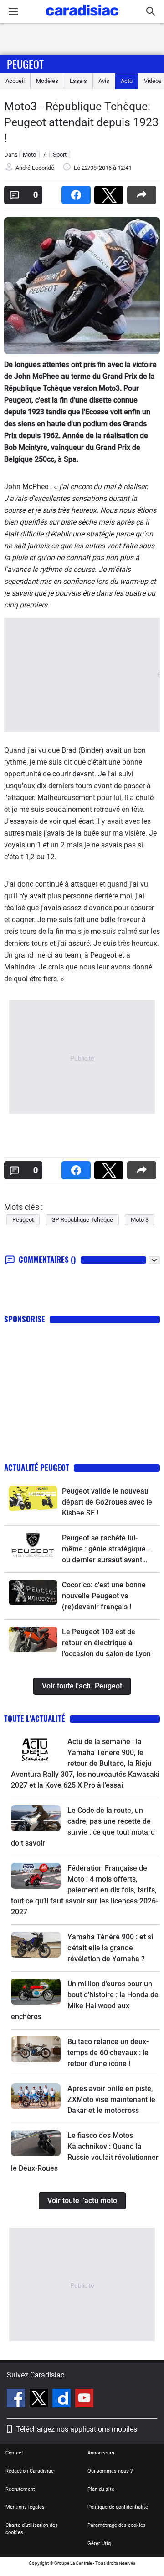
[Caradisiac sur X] (40, 2399)
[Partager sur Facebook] (78, 192)
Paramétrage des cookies (117, 2525)
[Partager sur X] (111, 192)
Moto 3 (140, 1220)
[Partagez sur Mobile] (143, 192)
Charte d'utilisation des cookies (32, 2529)
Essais (78, 81)
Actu (127, 81)
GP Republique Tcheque (82, 1220)
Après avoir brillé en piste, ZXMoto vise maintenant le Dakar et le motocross (111, 2099)
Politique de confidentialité (118, 2507)
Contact (14, 2453)
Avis (104, 81)
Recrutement (20, 2489)
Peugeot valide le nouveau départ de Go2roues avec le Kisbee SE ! (107, 1502)
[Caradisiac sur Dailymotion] (63, 2399)
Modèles (47, 81)
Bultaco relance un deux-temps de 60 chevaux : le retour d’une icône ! (108, 2053)
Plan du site (101, 2489)
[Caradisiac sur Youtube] (84, 2399)
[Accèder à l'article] (33, 1499)
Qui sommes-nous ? (110, 2471)
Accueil (15, 81)
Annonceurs (101, 2453)
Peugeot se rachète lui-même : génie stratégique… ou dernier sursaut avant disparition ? (106, 1550)
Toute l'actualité (35, 1718)
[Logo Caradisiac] (82, 18)
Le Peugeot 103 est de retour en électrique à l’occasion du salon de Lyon (106, 1643)
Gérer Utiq (99, 2543)
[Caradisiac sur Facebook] (17, 2399)
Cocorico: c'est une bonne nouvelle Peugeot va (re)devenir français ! (104, 1596)
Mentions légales (25, 2507)
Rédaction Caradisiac (30, 2471)
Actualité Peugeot (37, 1467)
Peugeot (25, 64)
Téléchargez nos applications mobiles (77, 2429)
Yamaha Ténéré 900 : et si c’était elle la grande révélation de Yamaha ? (110, 1948)
